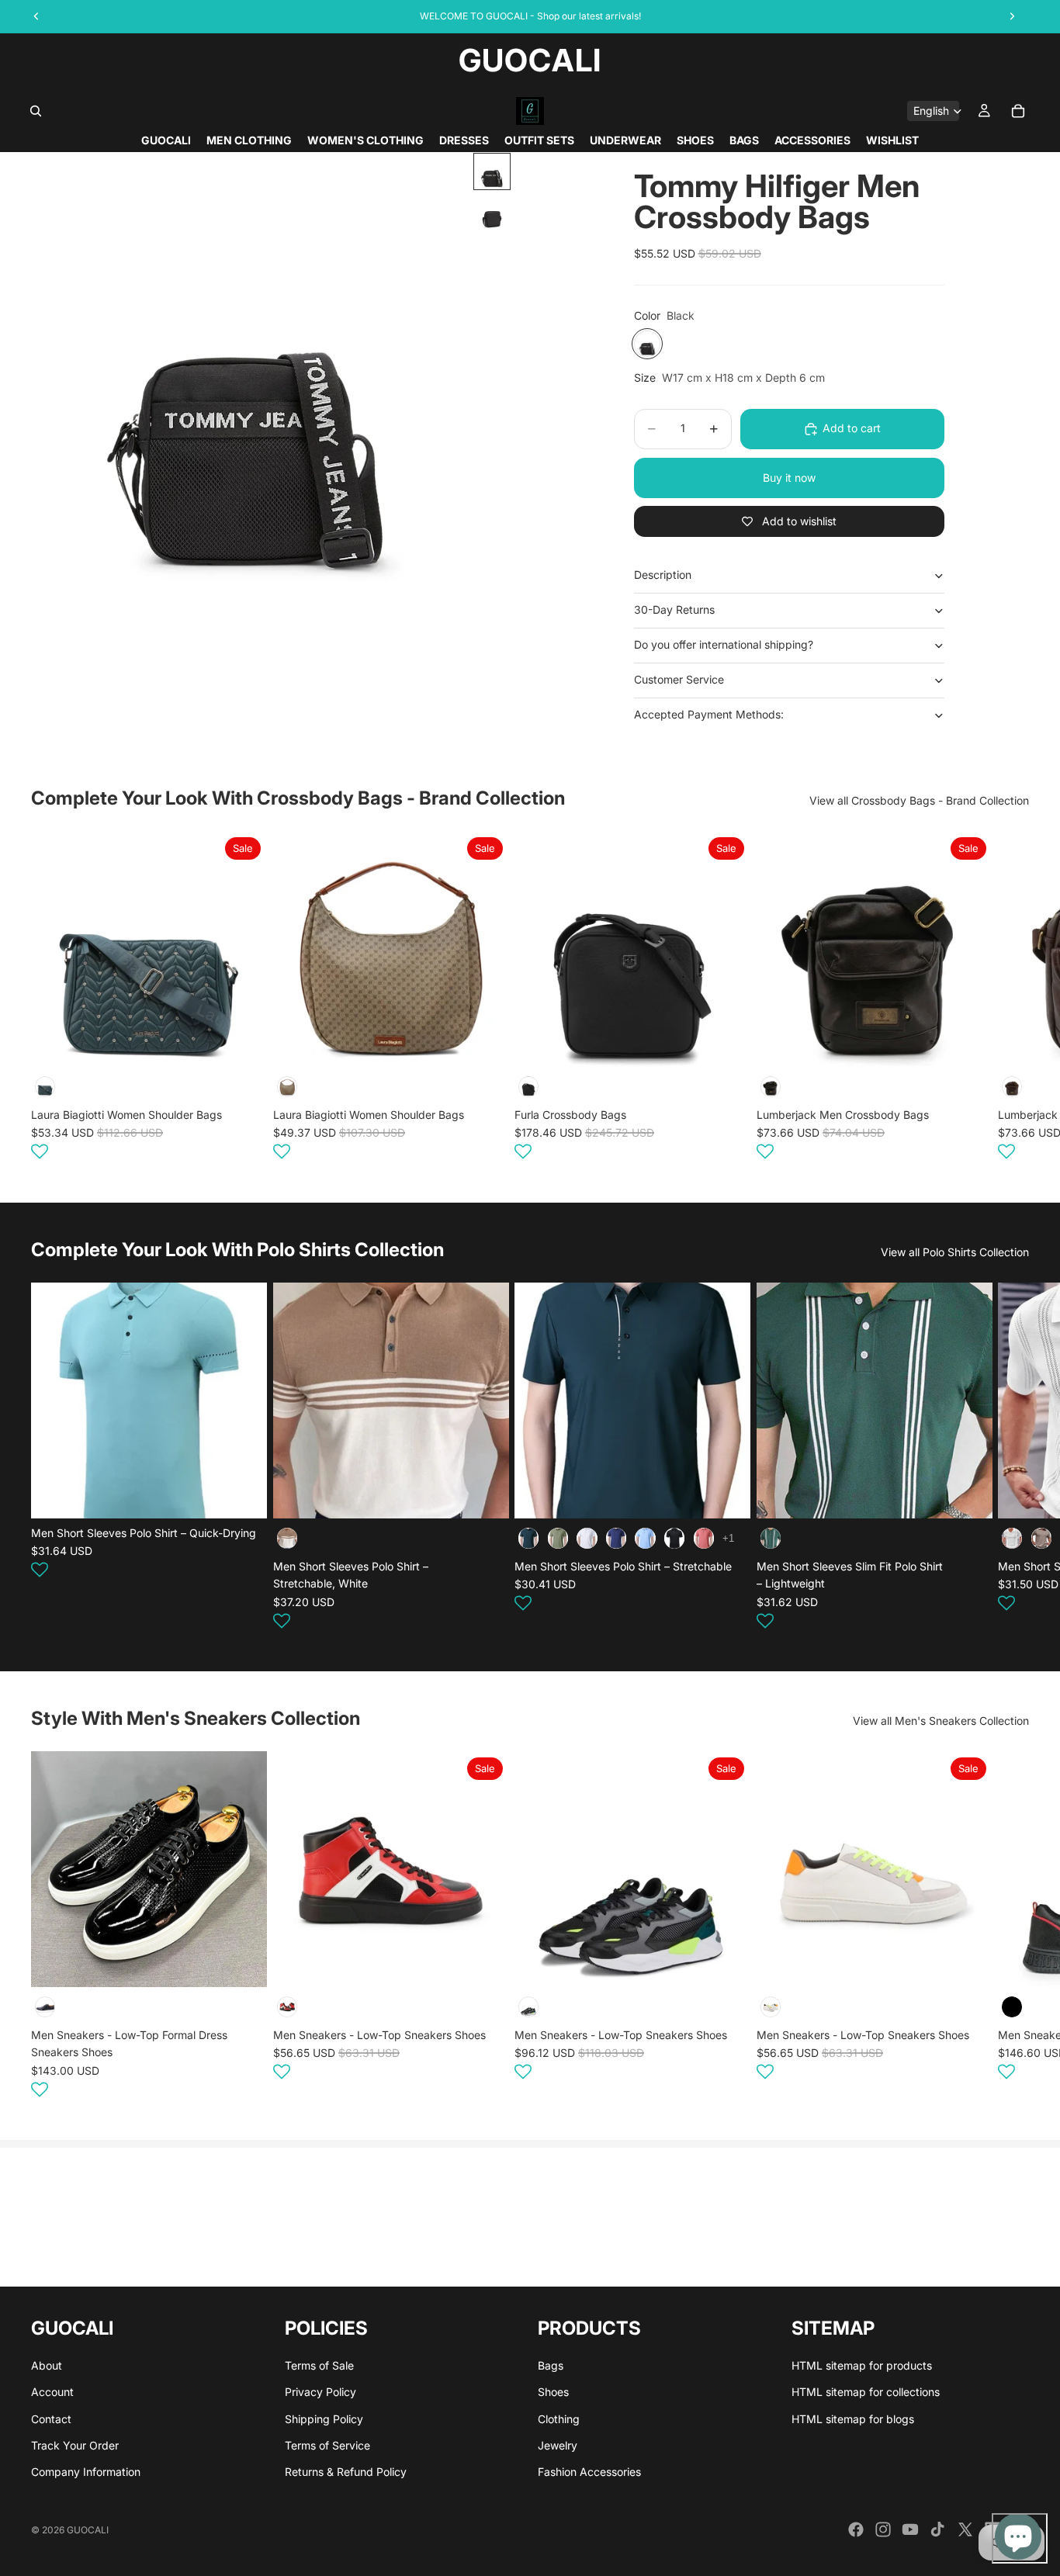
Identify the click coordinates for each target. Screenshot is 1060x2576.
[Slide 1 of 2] (492, 171)
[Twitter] (965, 2529)
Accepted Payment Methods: (709, 714)
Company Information (86, 2472)
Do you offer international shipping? (724, 644)
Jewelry (558, 2445)
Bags (551, 2365)
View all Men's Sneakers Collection (941, 1721)
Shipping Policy (324, 2419)
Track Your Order (75, 2445)
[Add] (243, 1043)
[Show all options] (728, 1538)
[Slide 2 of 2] (492, 212)
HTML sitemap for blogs (853, 2419)
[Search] (36, 111)
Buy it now (789, 478)
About (47, 2365)
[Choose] (243, 1494)
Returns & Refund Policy (346, 2472)
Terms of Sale (319, 2365)
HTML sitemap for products (862, 2365)
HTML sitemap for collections (866, 2392)
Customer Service (679, 679)
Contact (51, 2419)
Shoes (553, 2392)
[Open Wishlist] (40, 1151)
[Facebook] (856, 2529)
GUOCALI (88, 2530)
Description (663, 575)
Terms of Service (327, 2445)
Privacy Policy (320, 2392)
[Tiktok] (937, 2529)
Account (52, 2392)
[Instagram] (883, 2529)
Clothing (559, 2419)
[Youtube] (910, 2529)
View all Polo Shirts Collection (955, 1252)
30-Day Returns (674, 609)
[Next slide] (1010, 998)
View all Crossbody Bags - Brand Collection (919, 800)
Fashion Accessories (589, 2472)
